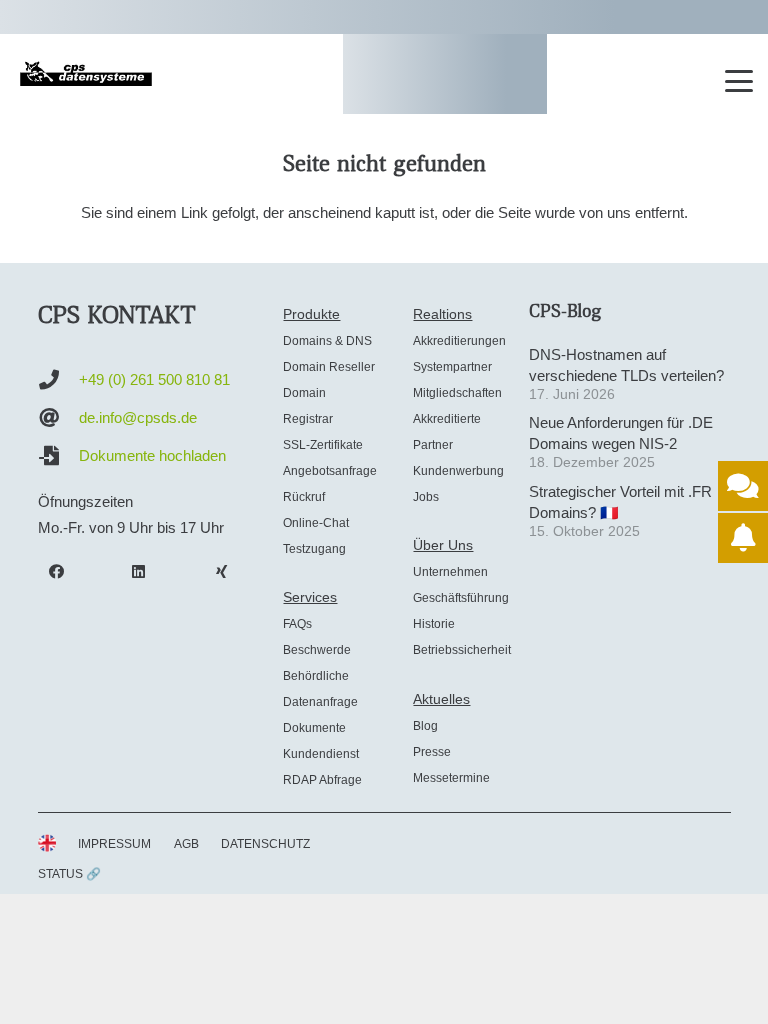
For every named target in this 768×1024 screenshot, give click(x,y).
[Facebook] (57, 572)
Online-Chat (316, 523)
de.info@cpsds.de (138, 417)
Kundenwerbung (458, 471)
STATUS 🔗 (69, 874)
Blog (425, 726)
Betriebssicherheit (462, 650)
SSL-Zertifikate (323, 445)
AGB (186, 844)
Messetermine (451, 778)
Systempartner (452, 367)
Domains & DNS (327, 341)
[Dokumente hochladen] (58, 456)
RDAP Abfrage (322, 780)
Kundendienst (321, 754)
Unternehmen (450, 572)
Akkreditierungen (459, 341)
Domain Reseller (329, 367)
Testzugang (314, 549)
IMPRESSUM (114, 844)
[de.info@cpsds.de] (58, 418)
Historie (434, 624)
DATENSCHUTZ (265, 844)
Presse (432, 752)
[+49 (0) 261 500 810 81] (58, 380)
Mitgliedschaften (457, 393)
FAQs (297, 624)
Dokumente (314, 728)
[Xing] (222, 572)
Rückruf (304, 497)
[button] (739, 81)
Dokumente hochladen (152, 455)
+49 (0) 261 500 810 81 (154, 379)
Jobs (426, 497)
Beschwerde (317, 650)
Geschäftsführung (461, 598)
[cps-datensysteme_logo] (86, 73)
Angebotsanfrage (330, 471)
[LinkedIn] (139, 572)
